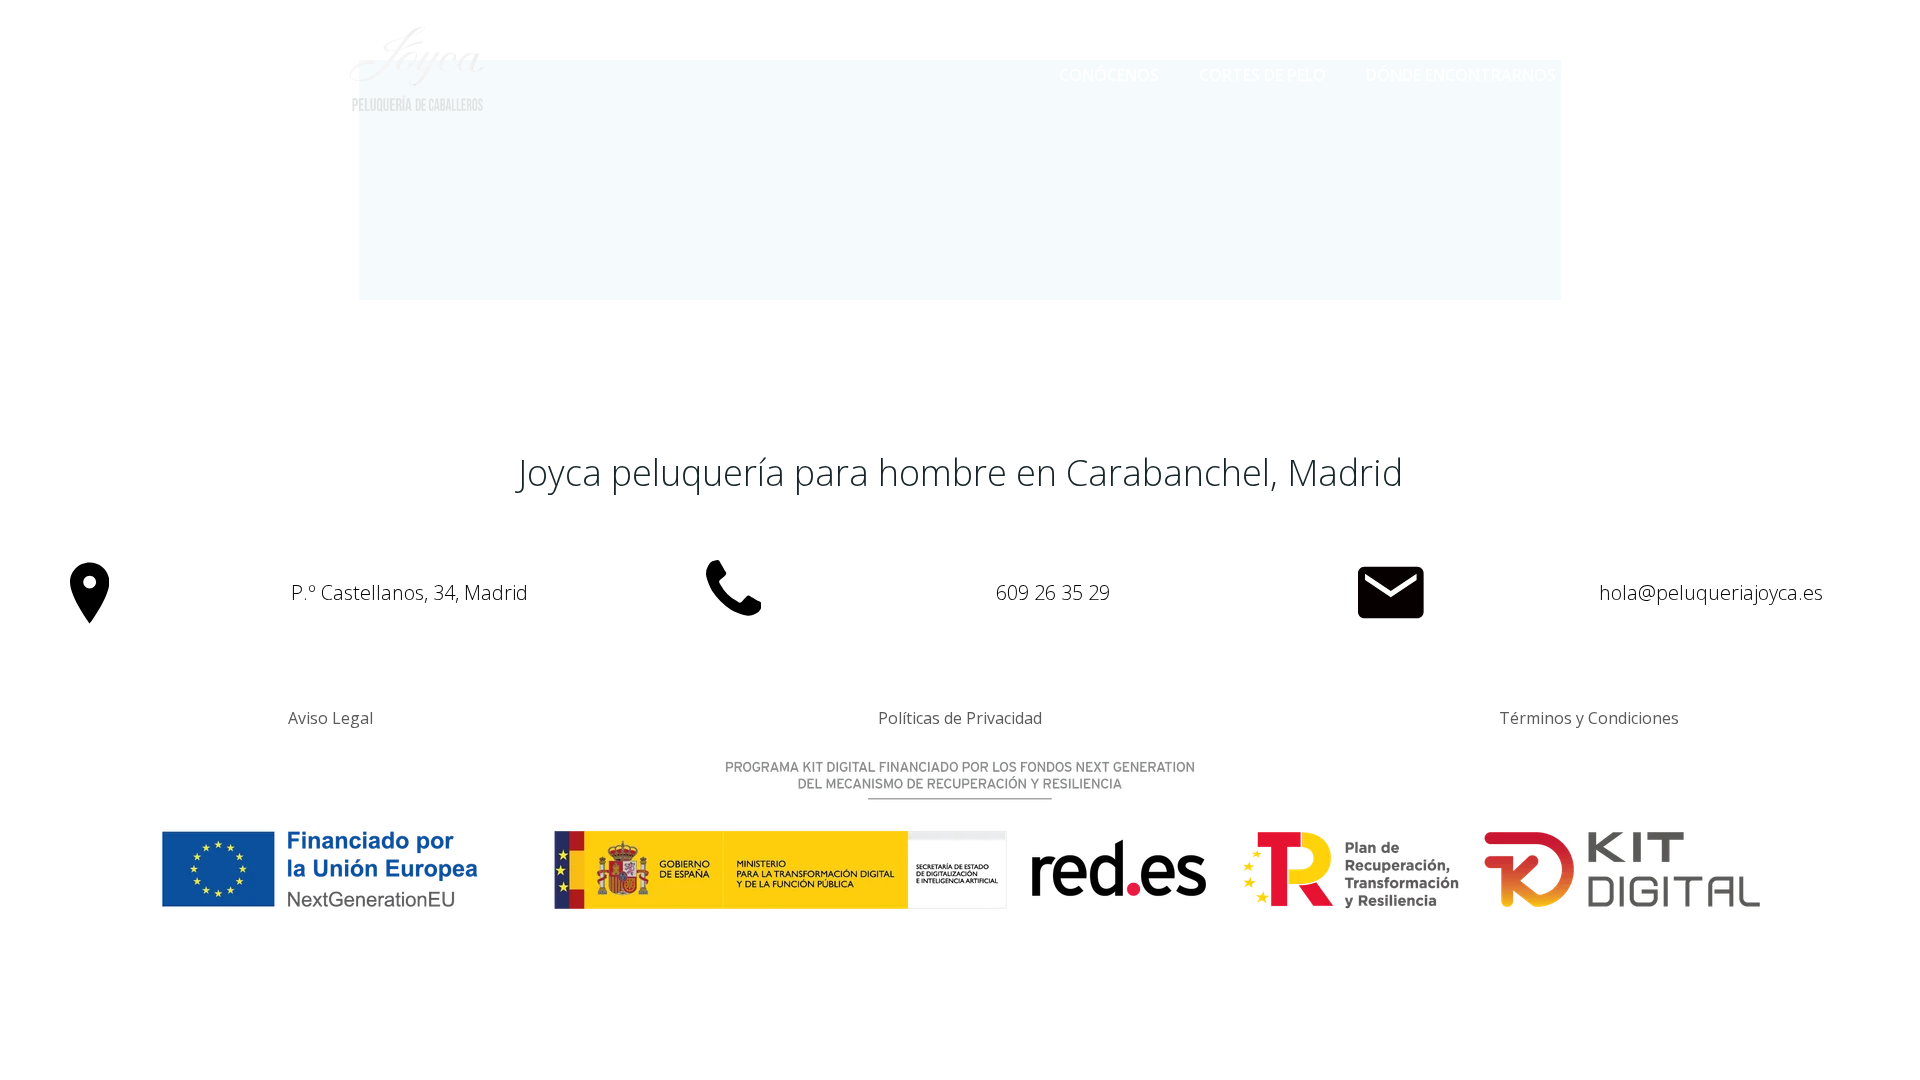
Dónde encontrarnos (1461, 75)
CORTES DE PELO (1262, 75)
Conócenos (1109, 75)
